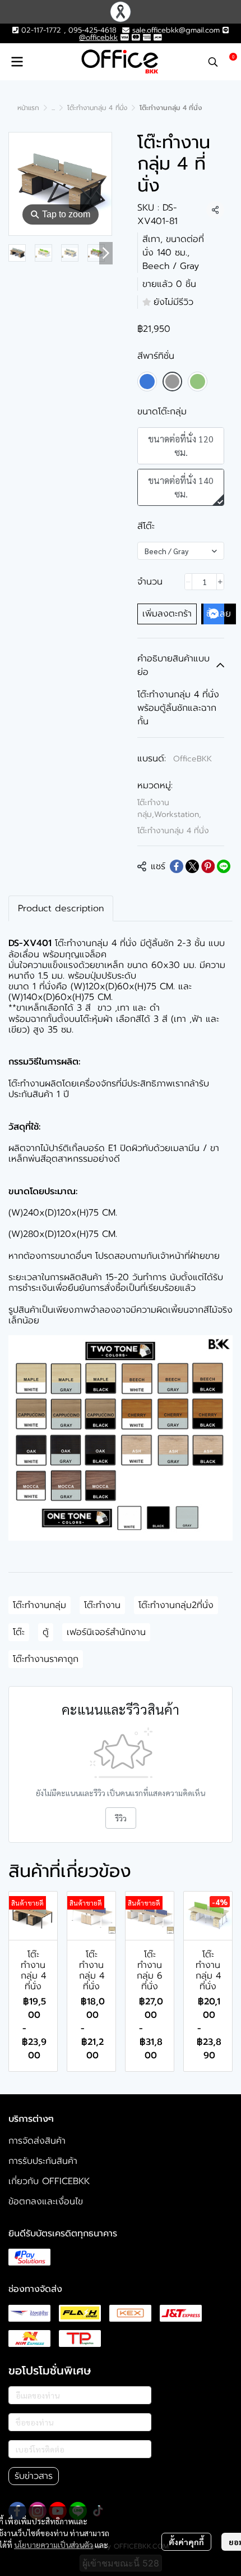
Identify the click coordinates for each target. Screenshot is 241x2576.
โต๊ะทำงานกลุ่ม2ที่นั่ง (176, 1605)
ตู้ (46, 1632)
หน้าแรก (28, 108)
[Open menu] (17, 62)
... (53, 108)
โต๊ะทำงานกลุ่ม (40, 1605)
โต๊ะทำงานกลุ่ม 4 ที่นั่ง (97, 108)
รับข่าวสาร (34, 2476)
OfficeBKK (193, 759)
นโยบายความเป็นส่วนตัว (54, 2545)
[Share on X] (192, 866)
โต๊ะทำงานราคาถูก (46, 1659)
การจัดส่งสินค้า (37, 2141)
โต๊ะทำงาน (102, 1605)
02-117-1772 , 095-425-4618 (68, 30)
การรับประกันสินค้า (43, 2161)
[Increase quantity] (220, 582)
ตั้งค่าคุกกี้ (186, 2542)
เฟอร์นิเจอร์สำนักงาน (106, 1632)
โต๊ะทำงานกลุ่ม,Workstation (169, 809)
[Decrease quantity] (188, 582)
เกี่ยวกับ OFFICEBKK (49, 2181)
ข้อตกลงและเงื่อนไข (46, 2202)
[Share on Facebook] (177, 866)
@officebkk (98, 37)
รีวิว (121, 1818)
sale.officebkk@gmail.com (176, 30)
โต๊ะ (19, 1632)
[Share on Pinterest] (208, 866)
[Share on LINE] (224, 866)
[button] (213, 62)
